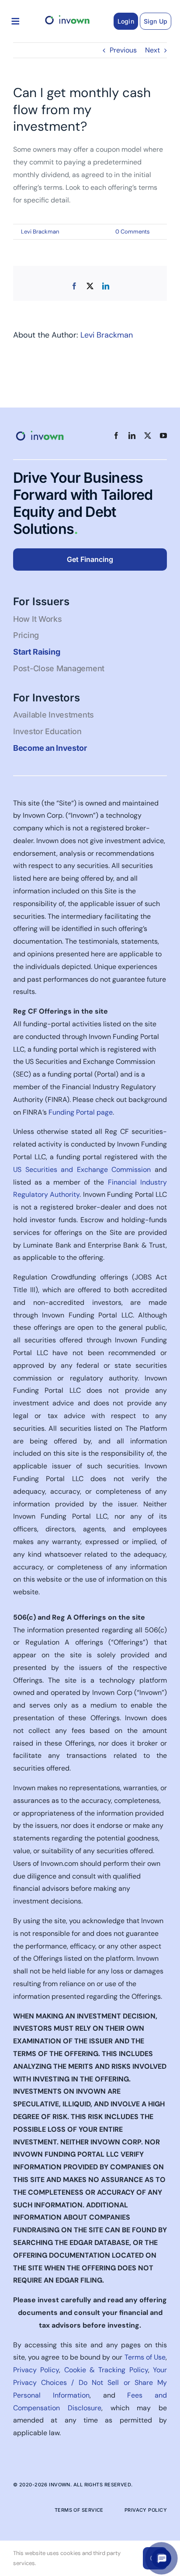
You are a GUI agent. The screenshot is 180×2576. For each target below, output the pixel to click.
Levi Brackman (40, 232)
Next (152, 50)
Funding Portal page (81, 1112)
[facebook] (116, 436)
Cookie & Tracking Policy (106, 2370)
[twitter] (148, 436)
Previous (123, 50)
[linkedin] (132, 436)
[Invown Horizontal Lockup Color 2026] (67, 16)
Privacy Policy (36, 2370)
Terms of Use (145, 2357)
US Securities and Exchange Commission (82, 1169)
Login (126, 21)
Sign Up (156, 21)
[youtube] (163, 436)
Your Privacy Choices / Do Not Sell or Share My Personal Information (90, 2383)
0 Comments (133, 232)
